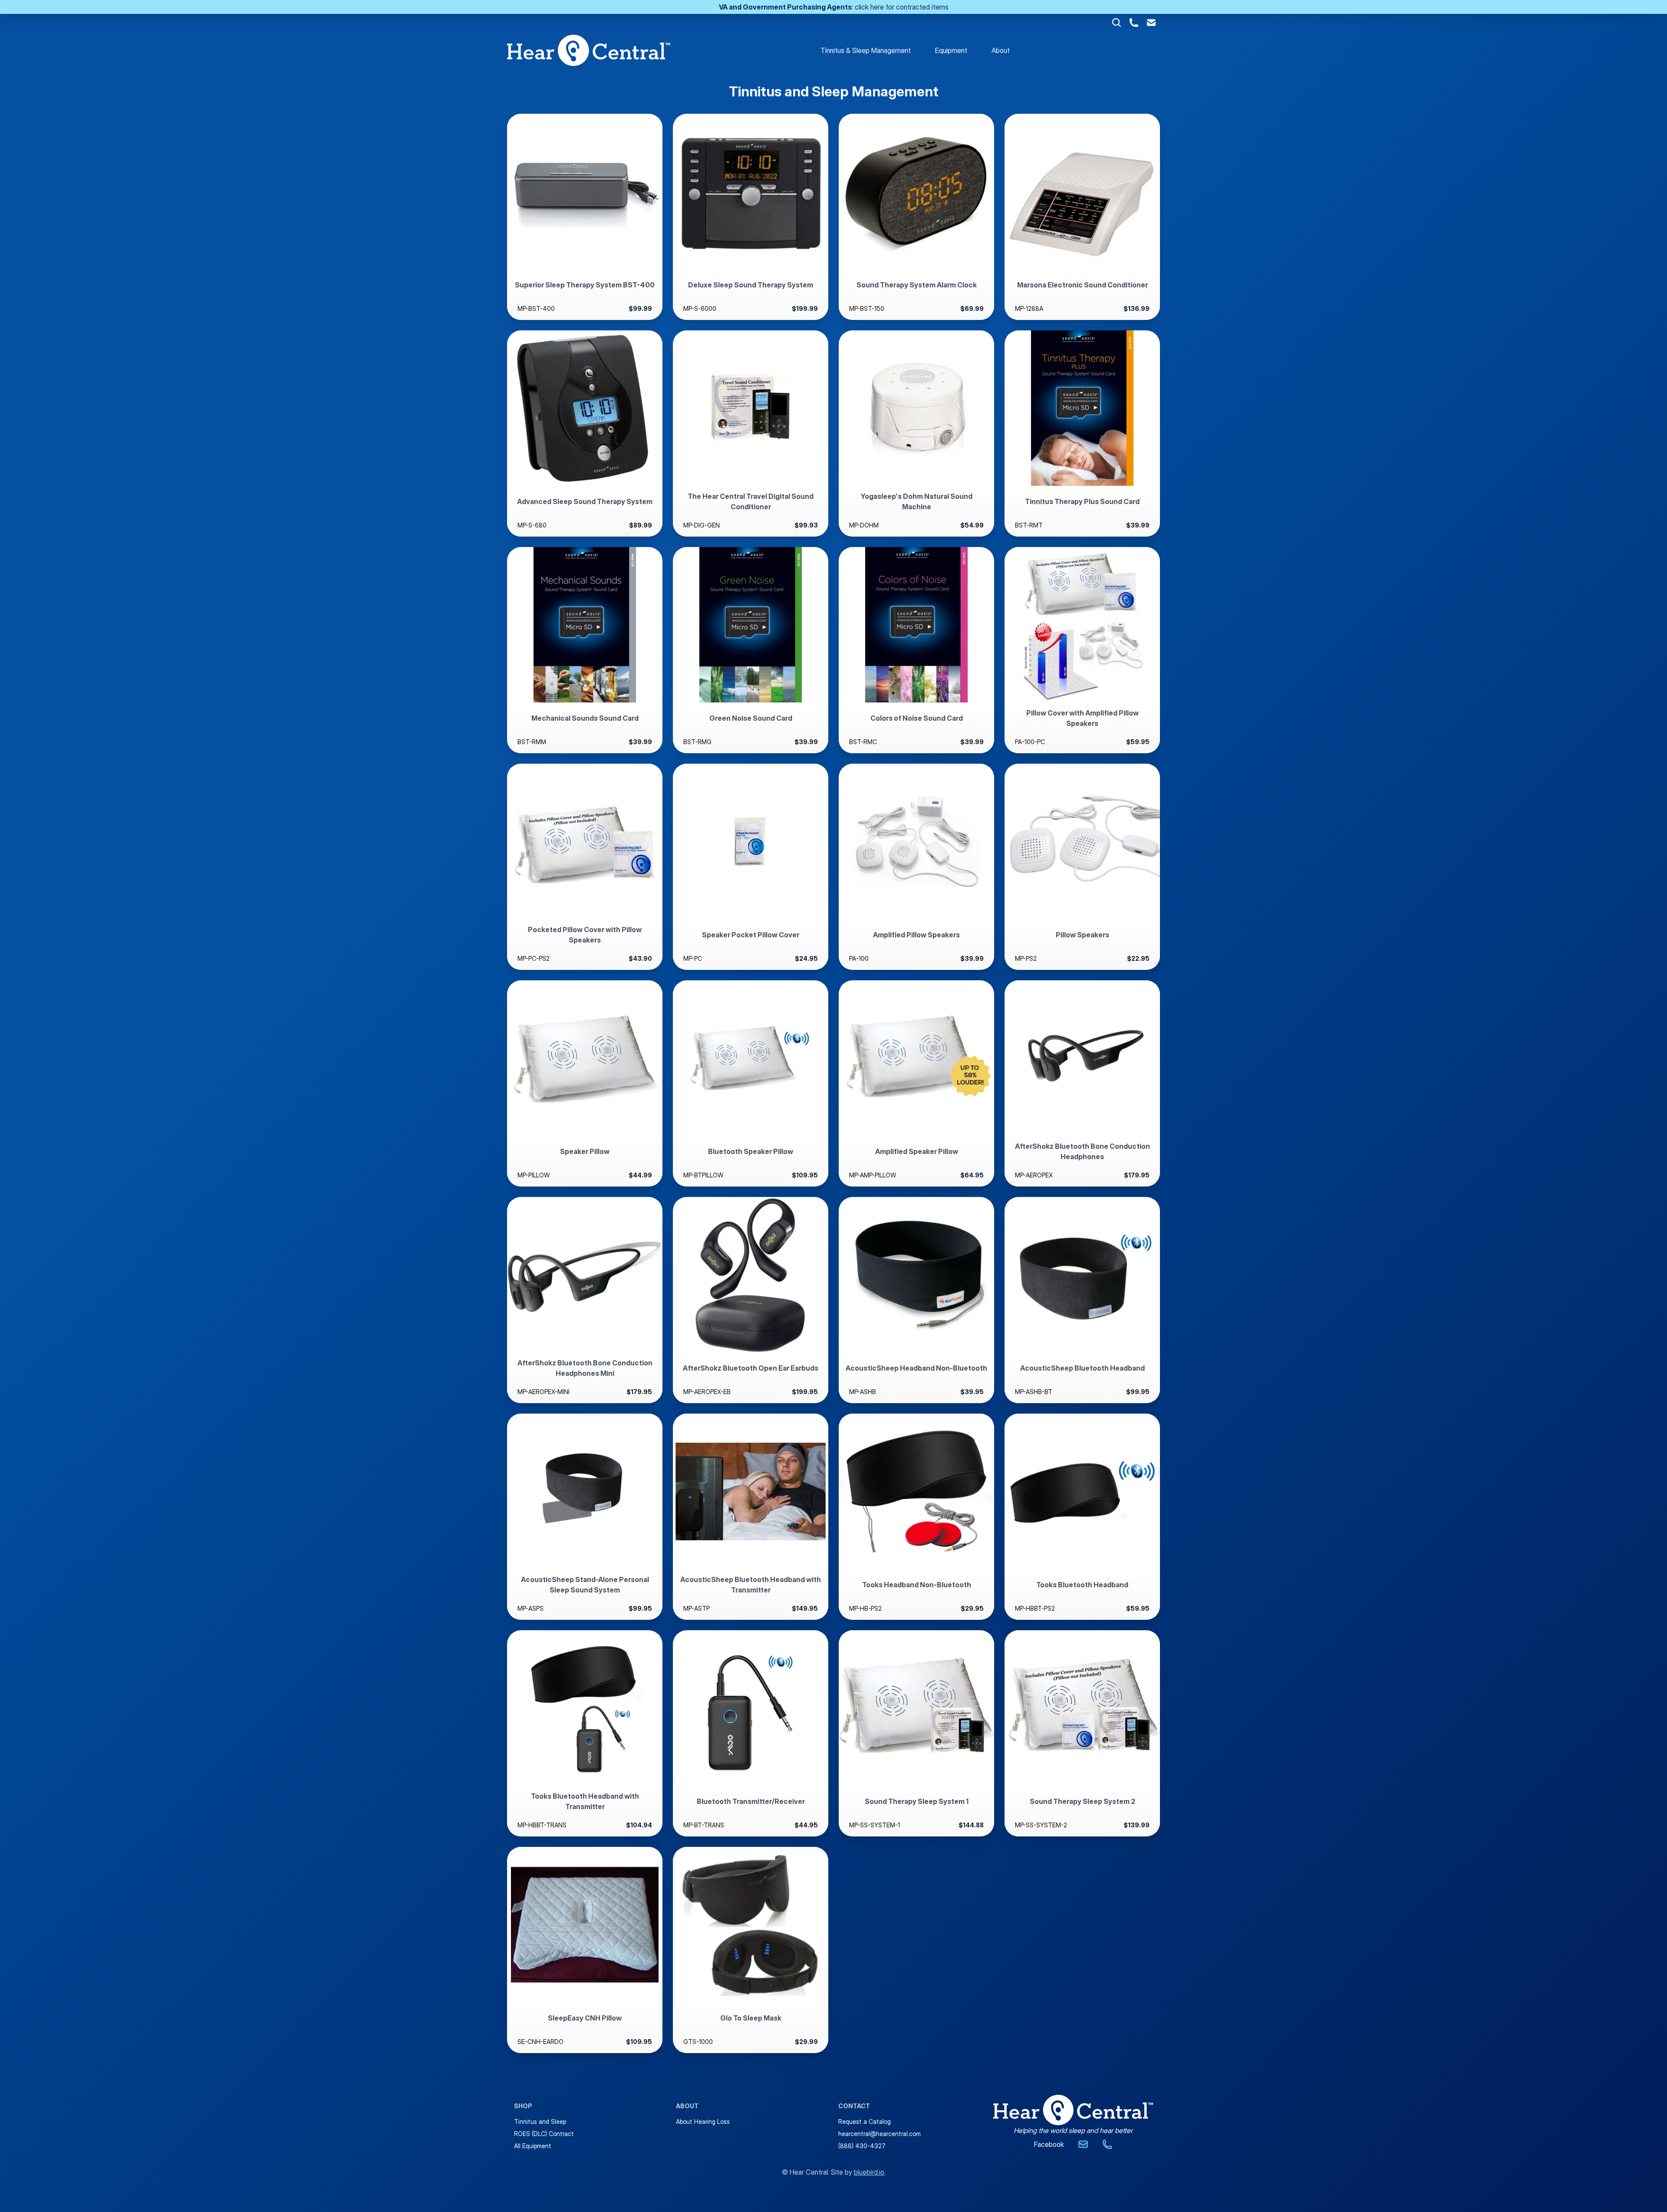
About (1001, 50)
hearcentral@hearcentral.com (880, 2134)
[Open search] (1117, 23)
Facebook (1049, 2144)
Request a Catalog (865, 2121)
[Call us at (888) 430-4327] (1134, 23)
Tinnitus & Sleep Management (866, 50)
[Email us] (1083, 2144)
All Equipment (533, 2146)
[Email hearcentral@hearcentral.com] (1151, 23)
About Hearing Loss (703, 2121)
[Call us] (1107, 2144)
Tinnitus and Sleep (540, 2121)
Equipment (951, 50)
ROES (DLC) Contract (544, 2134)
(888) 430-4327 (862, 2146)
